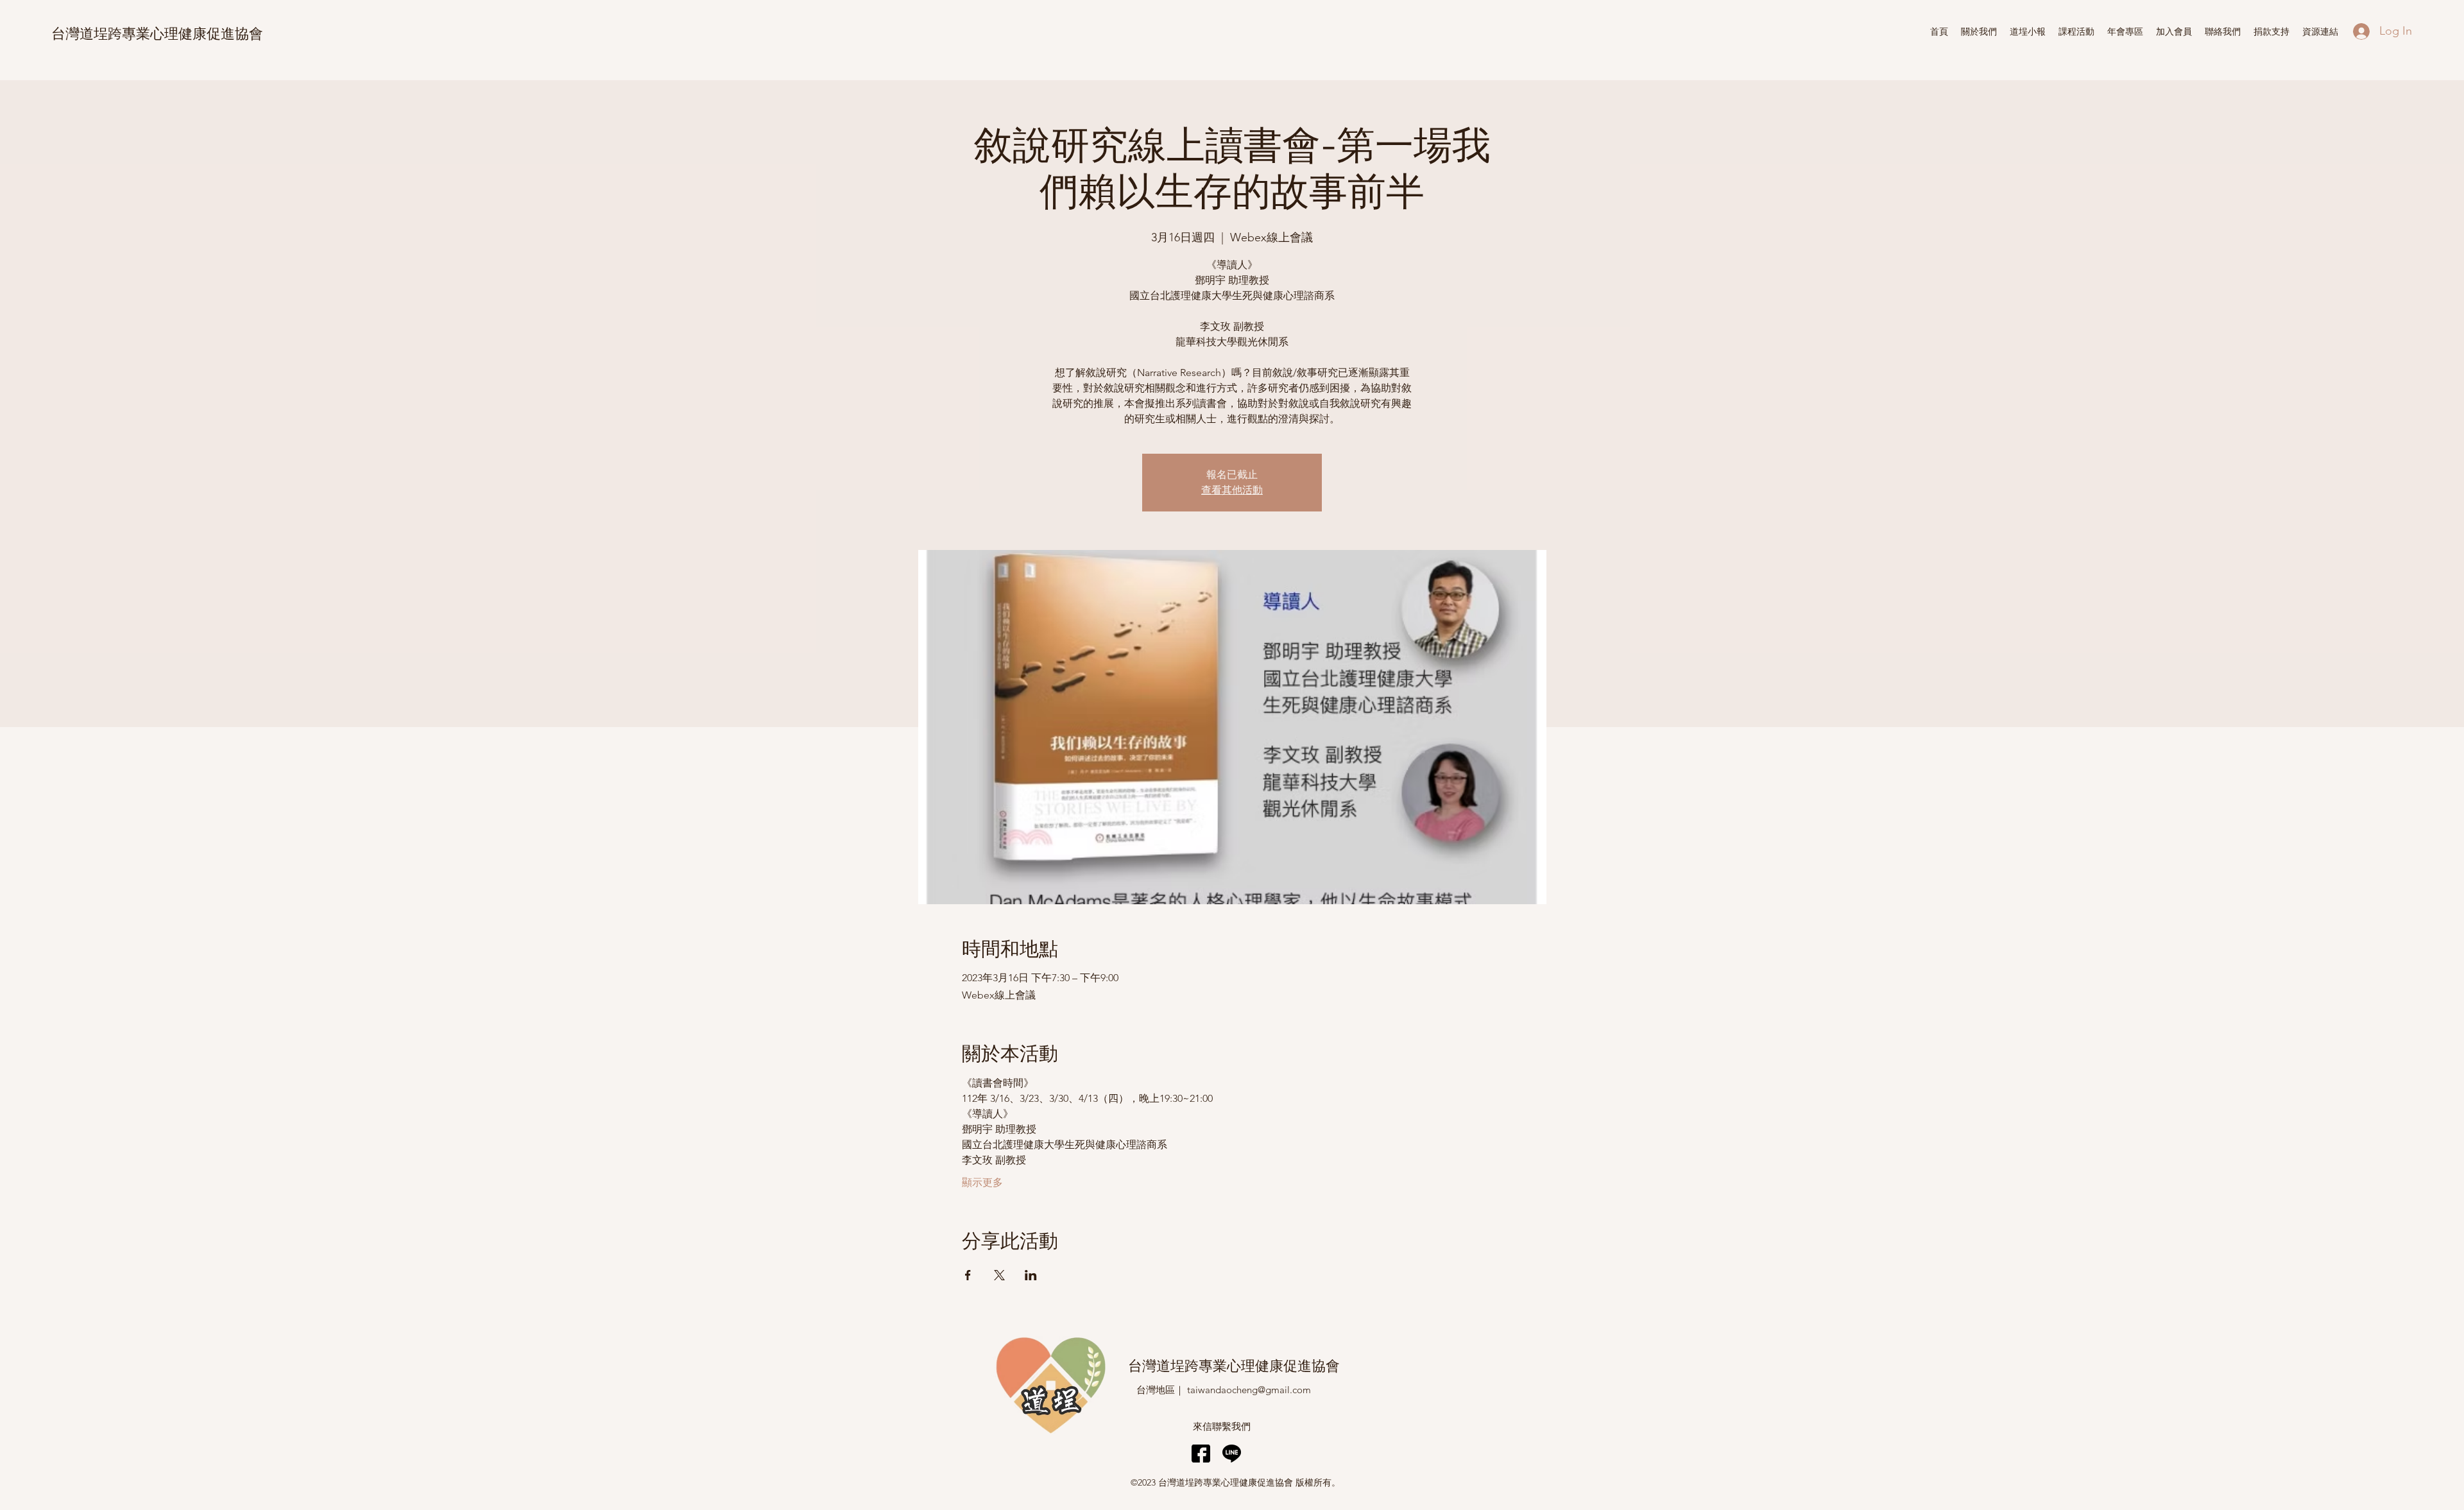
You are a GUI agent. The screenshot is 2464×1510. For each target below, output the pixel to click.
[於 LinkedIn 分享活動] (1031, 1275)
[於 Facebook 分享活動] (968, 1275)
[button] (2028, 31)
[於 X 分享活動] (999, 1275)
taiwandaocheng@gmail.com (1249, 1390)
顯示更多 (982, 1182)
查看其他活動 (1232, 490)
